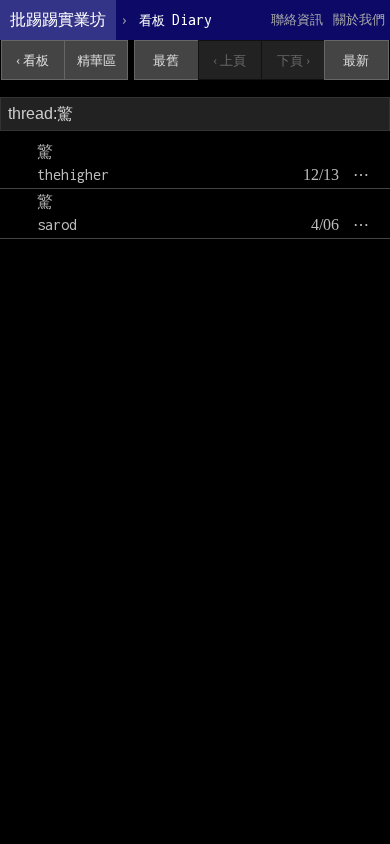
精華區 (96, 60)
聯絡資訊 (297, 19)
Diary (175, 19)
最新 (356, 60)
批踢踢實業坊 (58, 19)
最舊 (166, 60)
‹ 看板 (32, 60)
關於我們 (359, 19)
